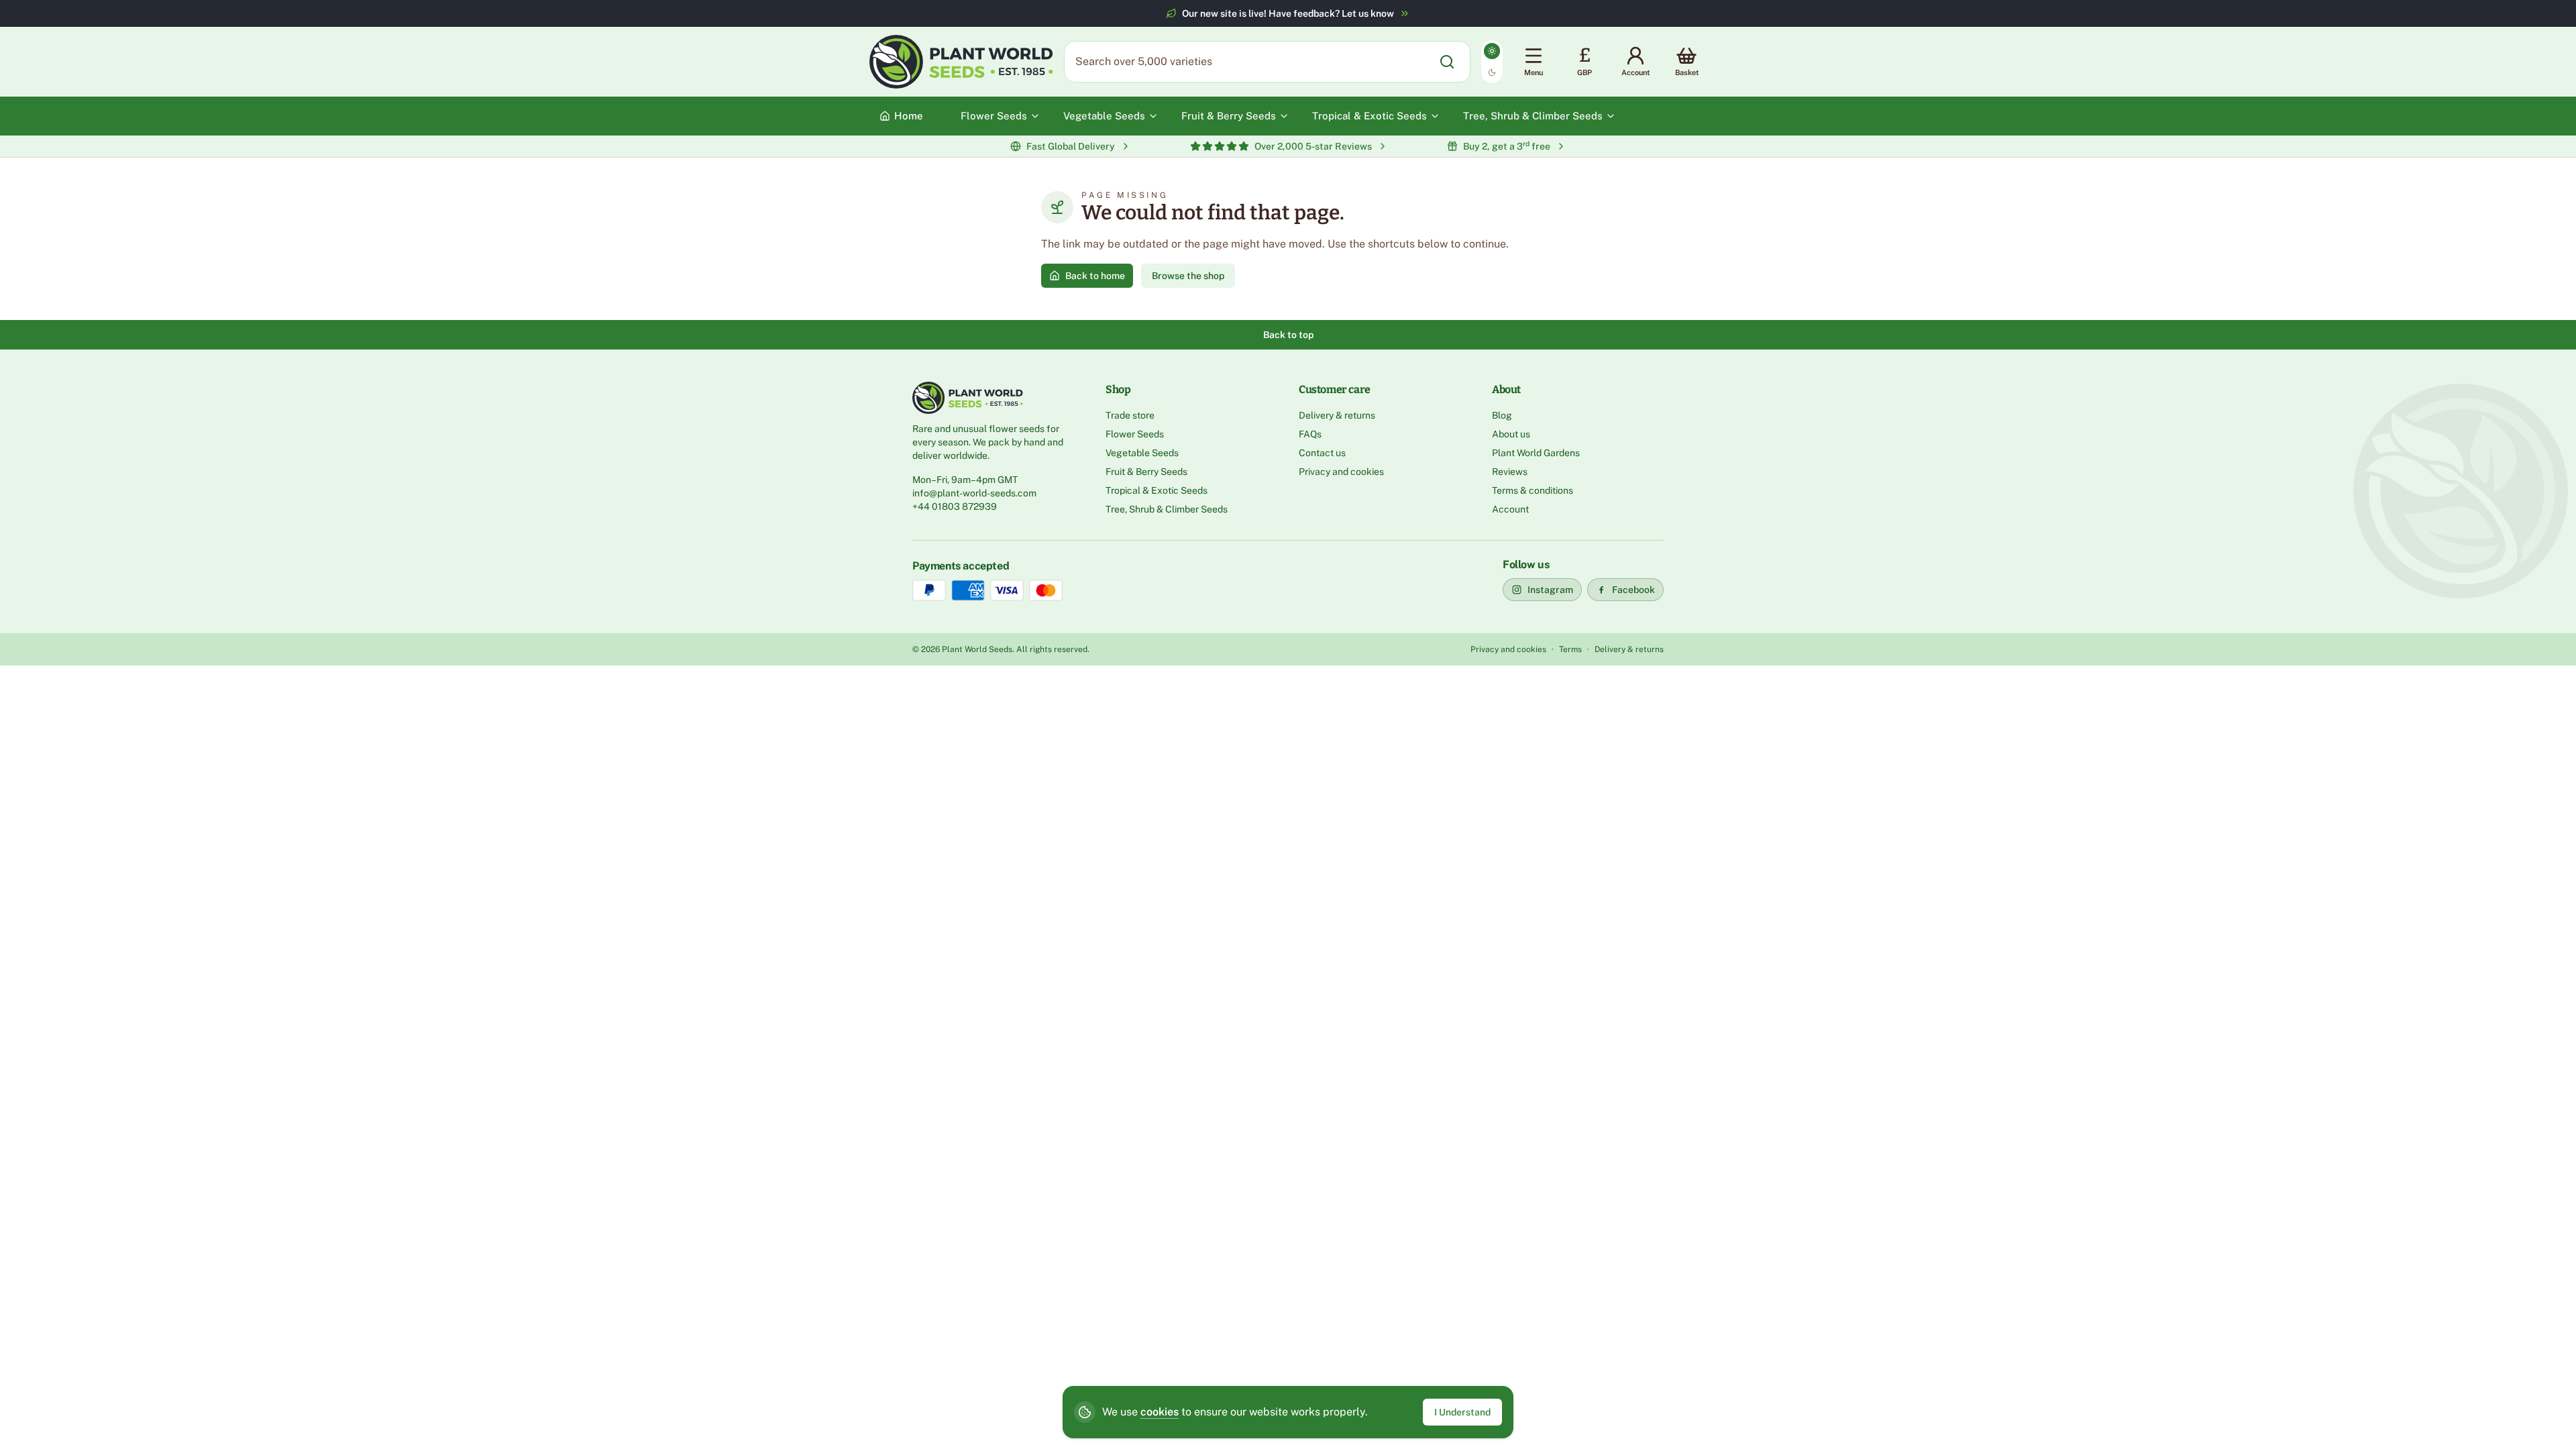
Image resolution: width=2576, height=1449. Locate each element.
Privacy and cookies (1341, 472)
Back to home (1095, 276)
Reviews (1510, 472)
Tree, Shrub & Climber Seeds (1167, 509)
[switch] (1492, 62)
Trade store (1130, 415)
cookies (1160, 1412)
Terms (1570, 649)
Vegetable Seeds (1142, 453)
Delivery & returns (1337, 415)
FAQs (1310, 434)
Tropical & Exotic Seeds (1157, 490)
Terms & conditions (1533, 490)
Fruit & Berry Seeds (1146, 472)
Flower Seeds (1135, 434)
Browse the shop (1188, 276)
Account (1510, 509)
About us (1511, 434)
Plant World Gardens (1536, 453)
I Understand (1462, 1412)
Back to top (1288, 335)
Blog (1502, 415)
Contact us (1322, 453)
